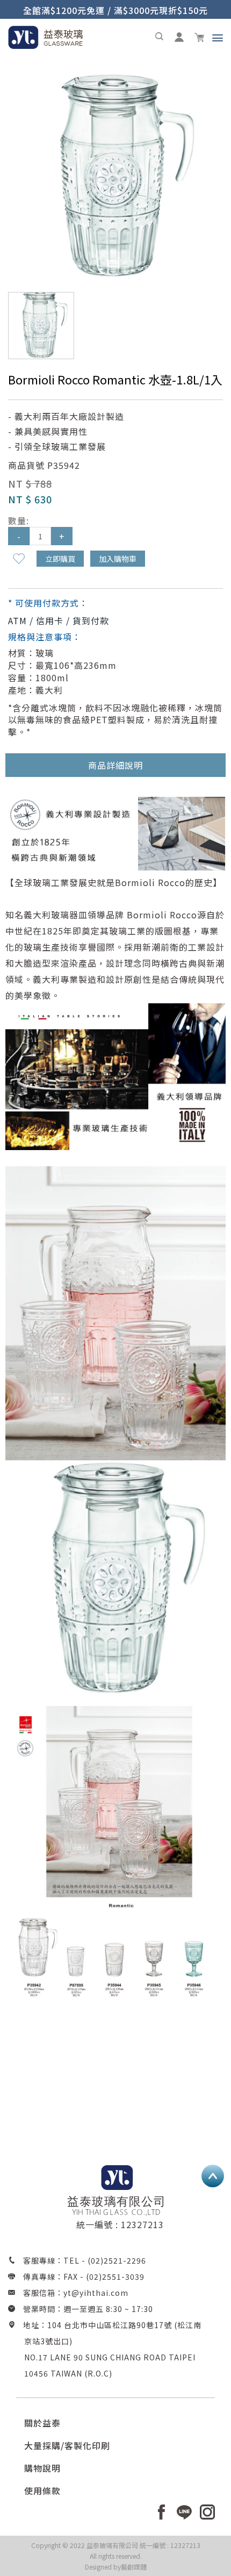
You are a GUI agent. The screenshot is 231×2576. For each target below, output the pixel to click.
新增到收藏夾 (19, 559)
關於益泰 (42, 2423)
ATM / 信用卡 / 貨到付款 (59, 620)
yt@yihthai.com (96, 2293)
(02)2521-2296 (117, 2260)
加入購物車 (118, 559)
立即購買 (60, 559)
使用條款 (42, 2491)
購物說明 (42, 2468)
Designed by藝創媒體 (116, 2567)
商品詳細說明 (115, 765)
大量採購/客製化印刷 (67, 2445)
